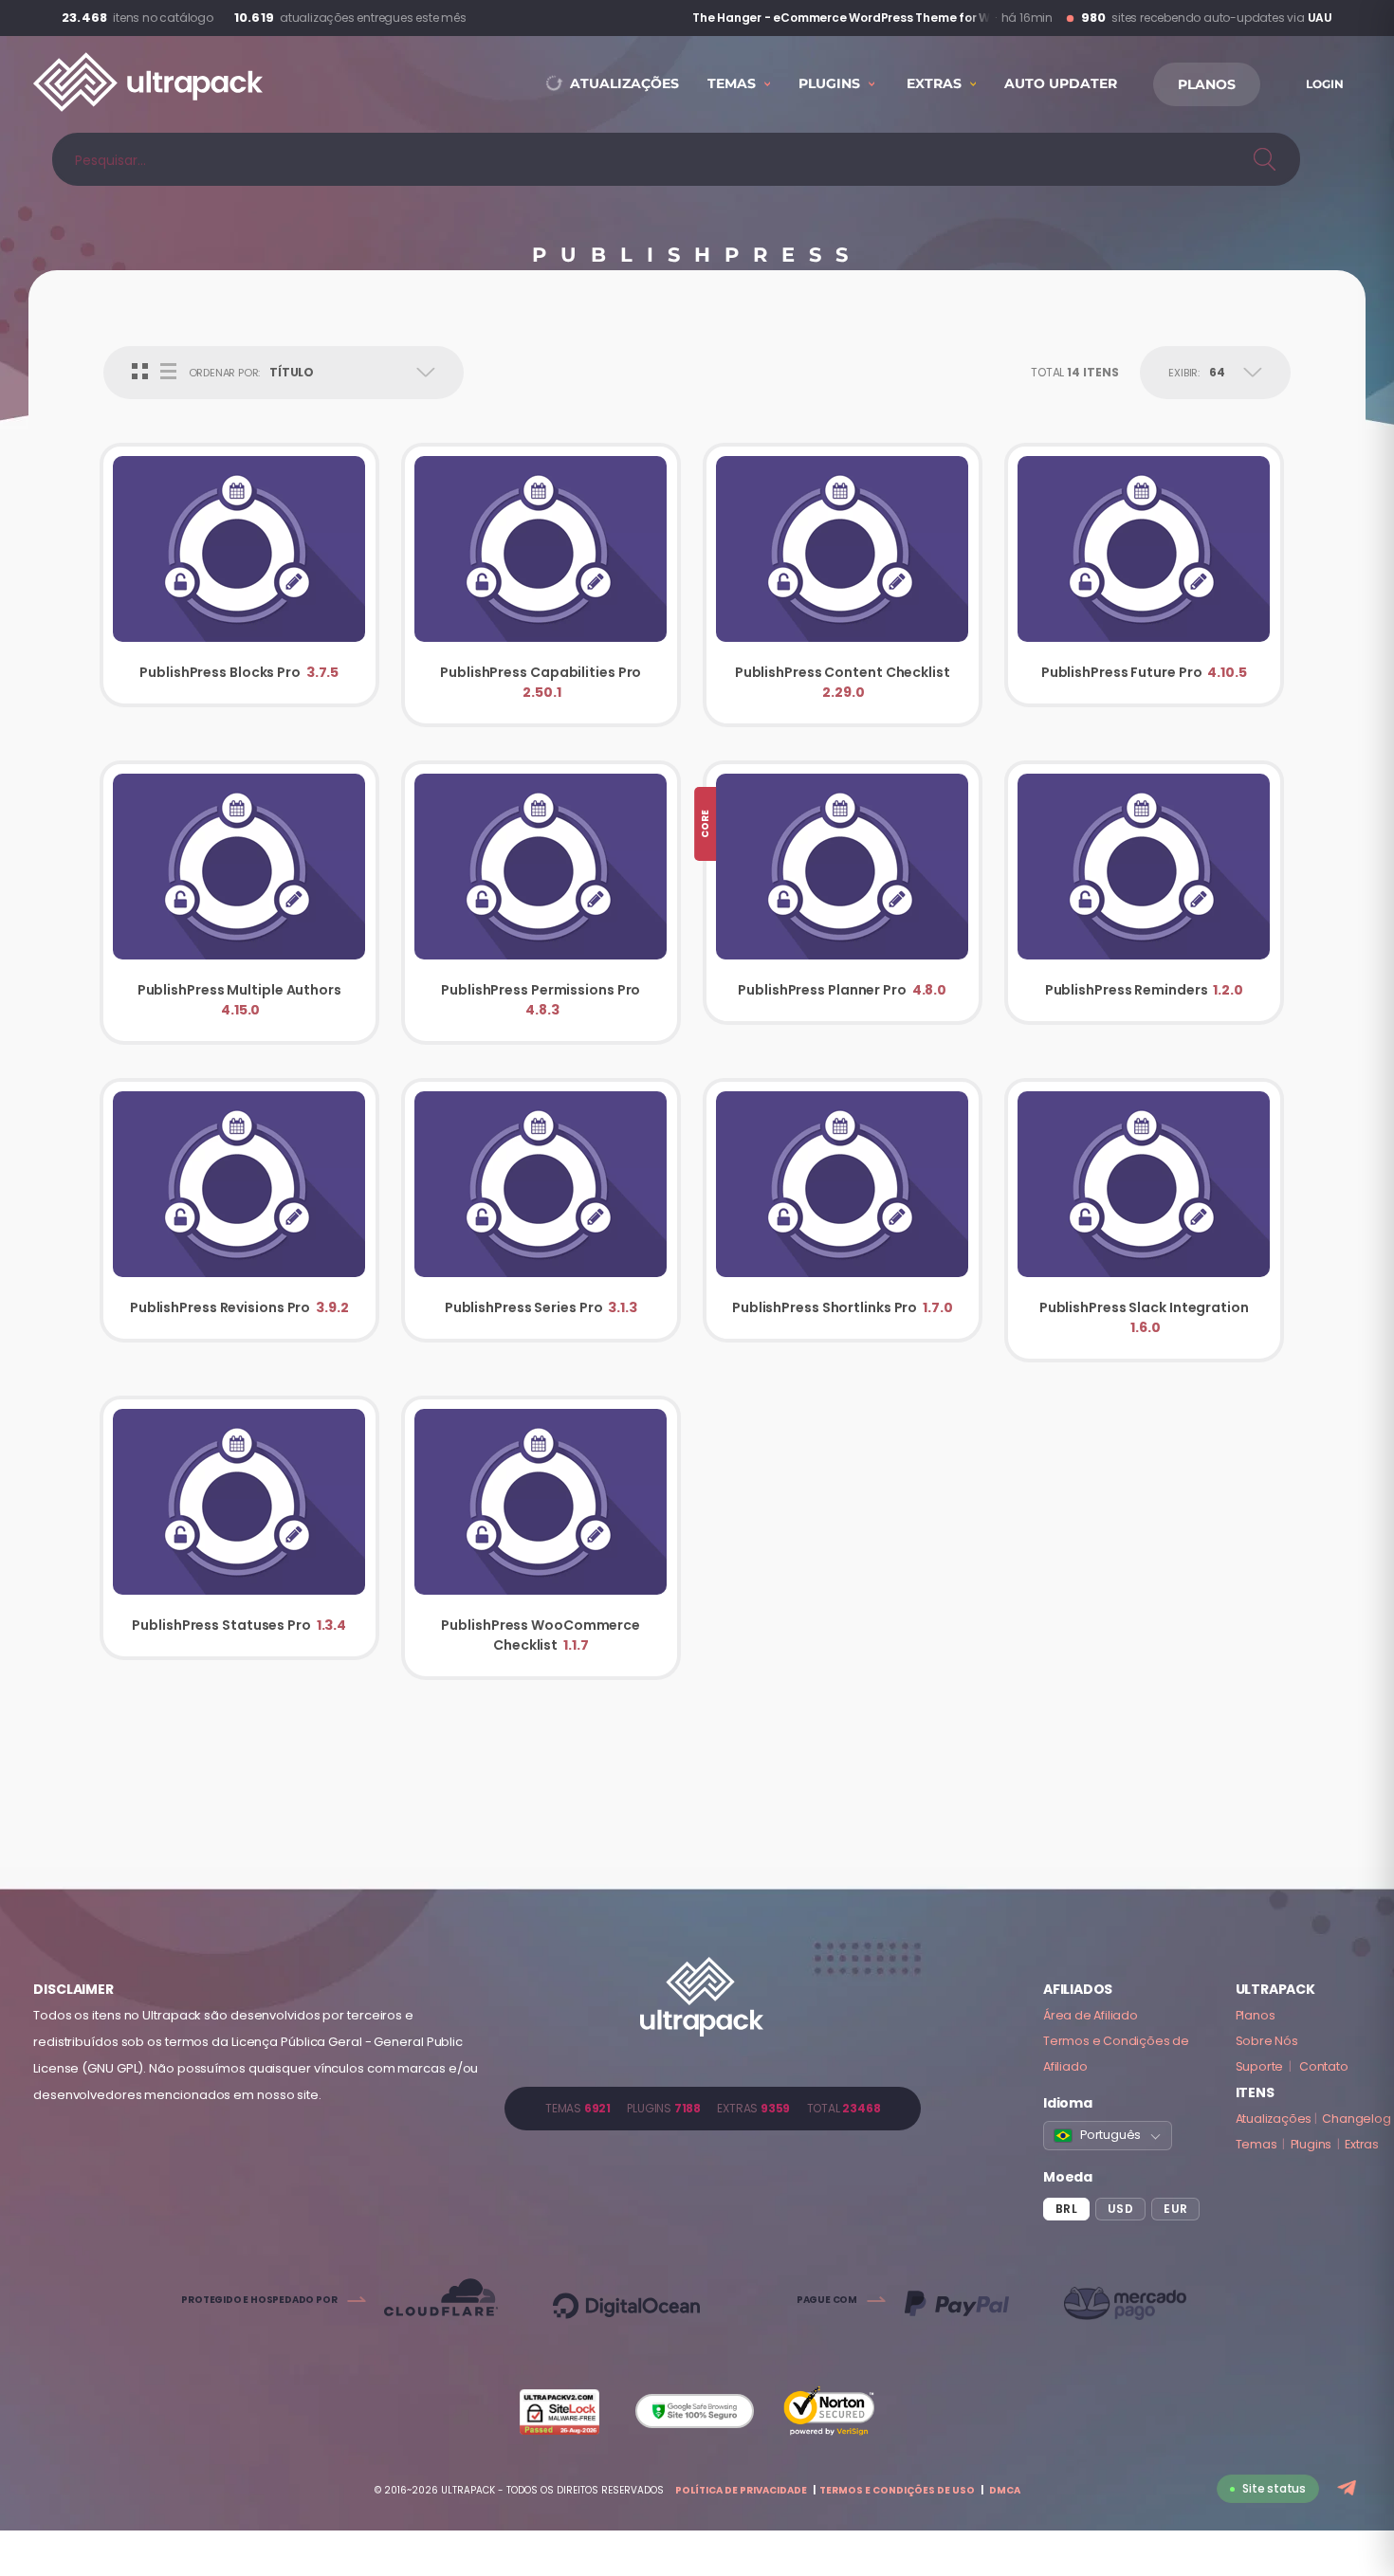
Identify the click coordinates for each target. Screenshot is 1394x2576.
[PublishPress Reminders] (1144, 893)
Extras (1362, 2144)
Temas (1256, 2144)
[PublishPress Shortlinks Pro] (843, 1210)
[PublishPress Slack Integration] (1144, 1220)
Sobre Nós (1267, 2041)
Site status (1274, 2488)
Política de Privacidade (741, 2490)
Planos (1256, 2015)
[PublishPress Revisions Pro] (239, 1210)
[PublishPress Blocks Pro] (239, 575)
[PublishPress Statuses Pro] (239, 1528)
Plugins (1311, 2144)
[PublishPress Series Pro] (541, 1210)
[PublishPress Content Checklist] (843, 585)
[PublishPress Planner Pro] (843, 893)
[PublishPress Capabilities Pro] (541, 585)
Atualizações (1274, 2119)
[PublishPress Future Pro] (1144, 575)
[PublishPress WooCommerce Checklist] (541, 1538)
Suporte (1260, 2066)
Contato (1324, 2066)
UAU (1320, 18)
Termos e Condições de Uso (897, 2490)
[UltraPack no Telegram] (1349, 2489)
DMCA (1005, 2490)
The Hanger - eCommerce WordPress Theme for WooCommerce (828, 18)
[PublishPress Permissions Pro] (541, 903)
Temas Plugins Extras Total (713, 2108)
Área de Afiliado (1091, 2015)
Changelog (1356, 2119)
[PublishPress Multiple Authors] (239, 903)
